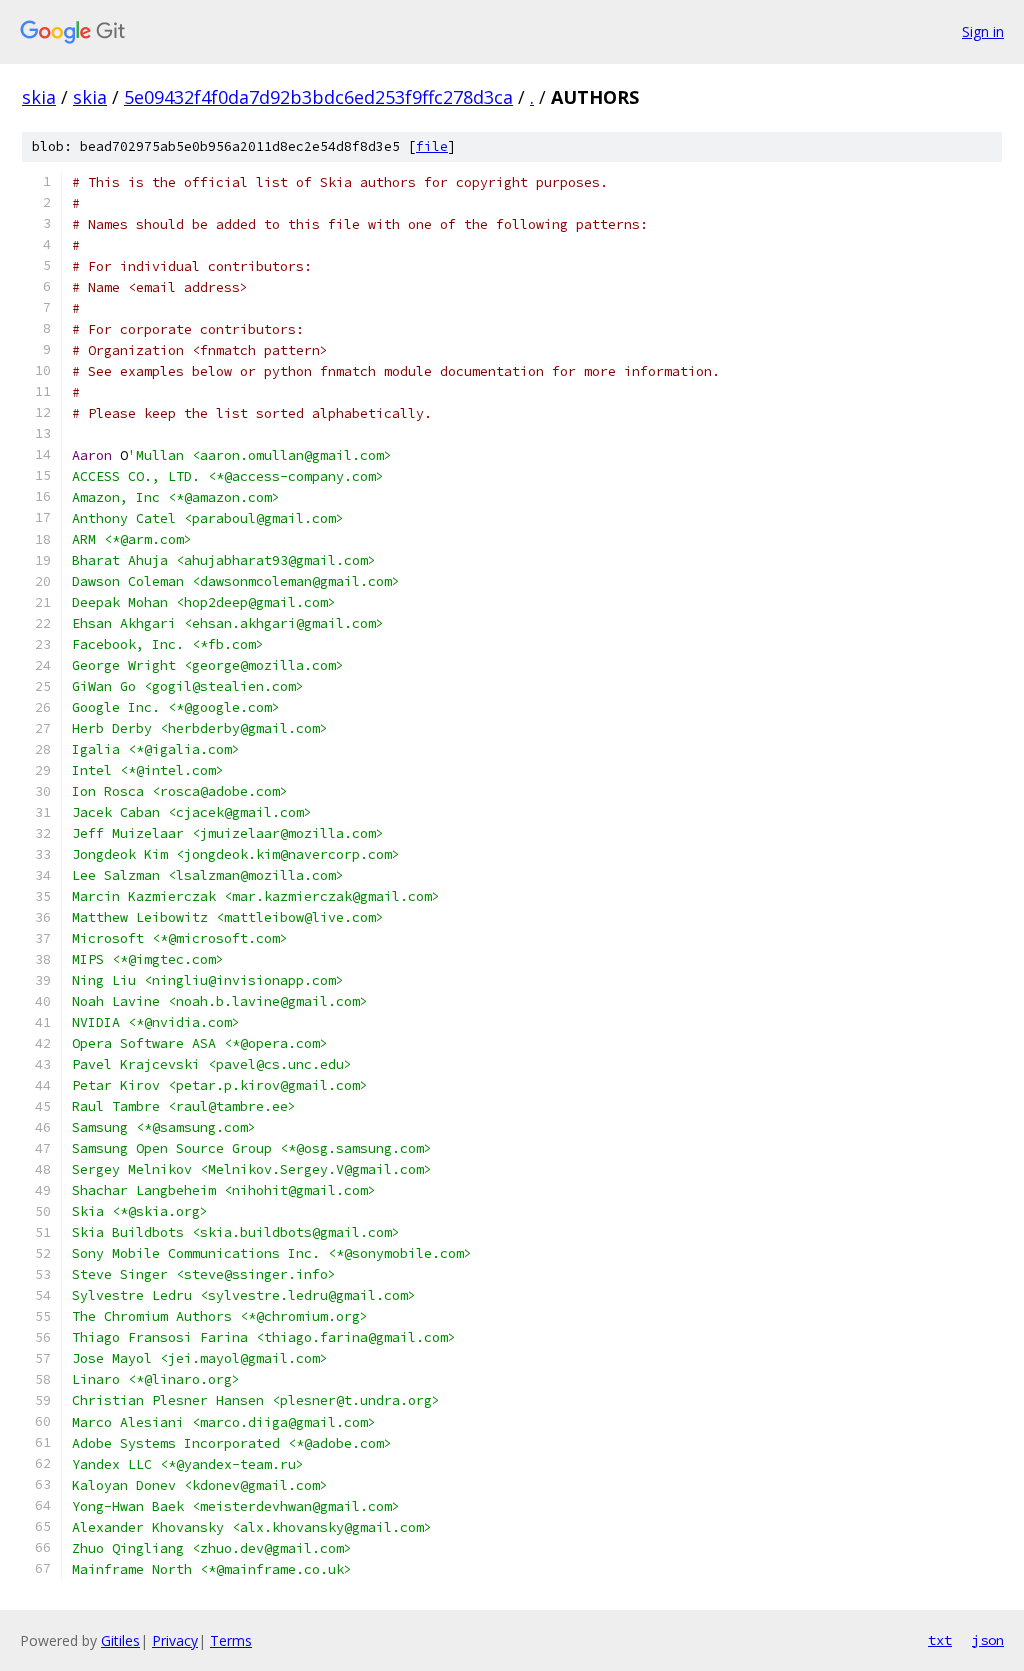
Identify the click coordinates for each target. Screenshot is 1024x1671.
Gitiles (120, 1640)
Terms (231, 1640)
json (988, 1640)
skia (39, 97)
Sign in (983, 31)
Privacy (175, 1640)
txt (940, 1640)
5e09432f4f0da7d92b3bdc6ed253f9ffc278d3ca (318, 97)
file (432, 146)
